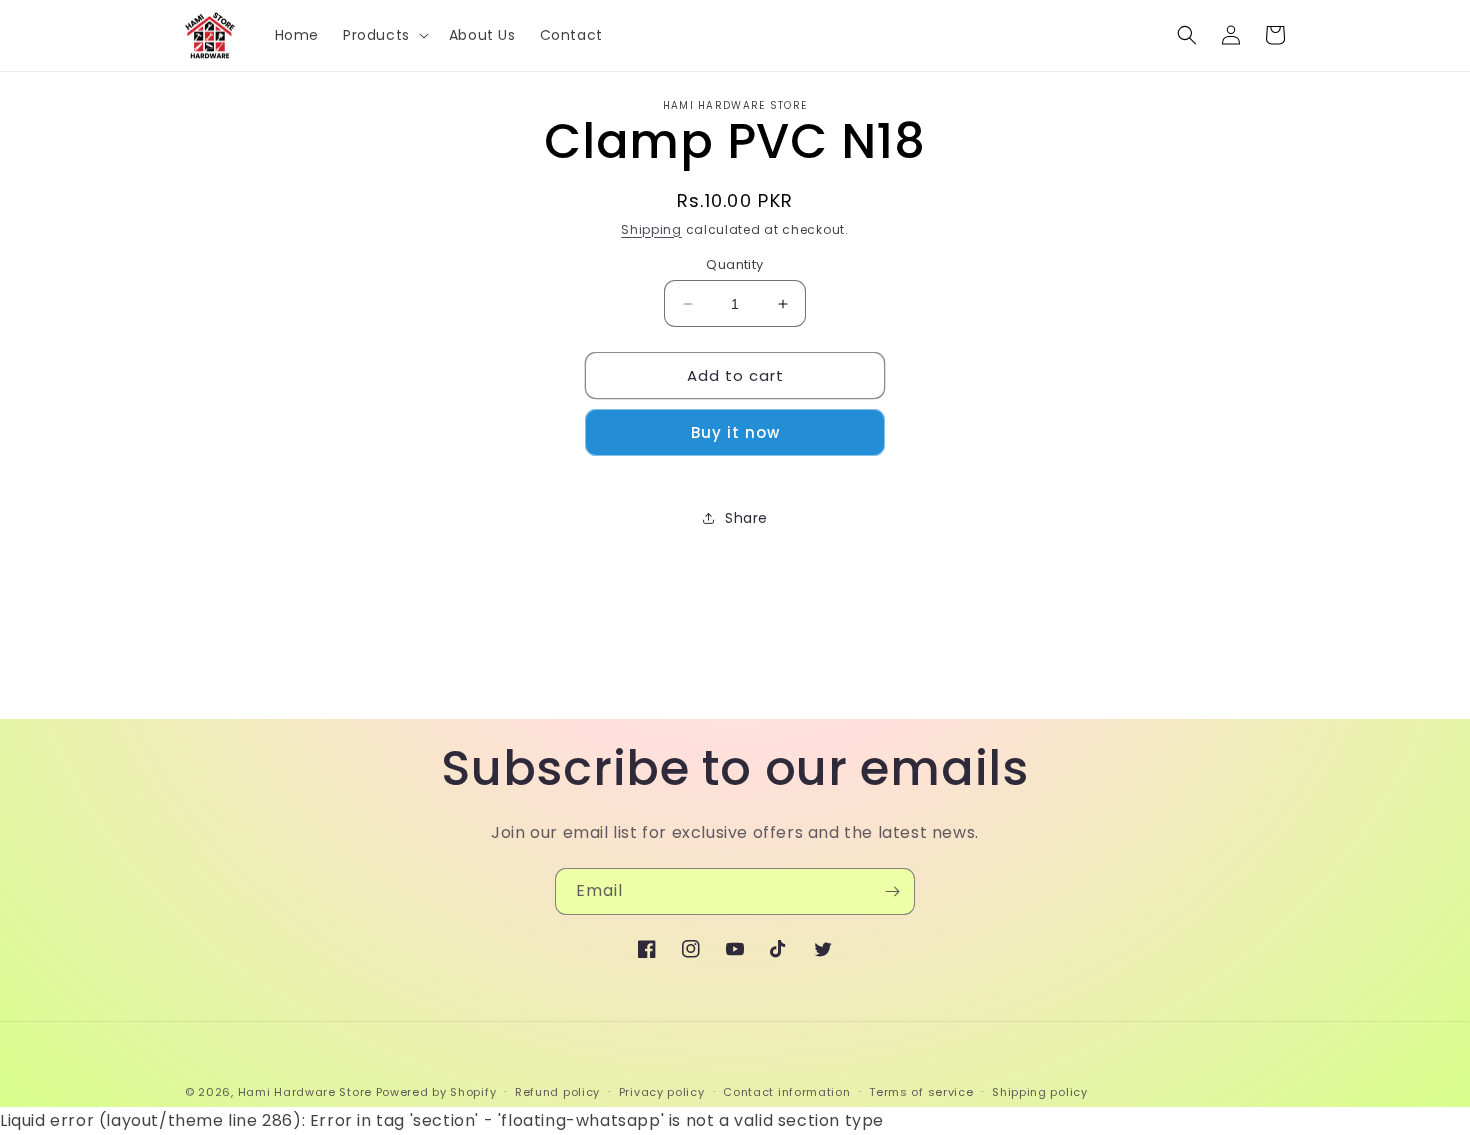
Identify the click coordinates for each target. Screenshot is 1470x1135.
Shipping (651, 229)
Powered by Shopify (436, 1092)
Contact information (786, 1092)
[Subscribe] (892, 891)
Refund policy (557, 1092)
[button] (384, 35)
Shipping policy (1040, 1092)
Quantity (734, 264)
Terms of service (921, 1092)
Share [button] (746, 518)
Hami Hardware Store (305, 1092)
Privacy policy (662, 1092)
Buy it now (735, 432)
